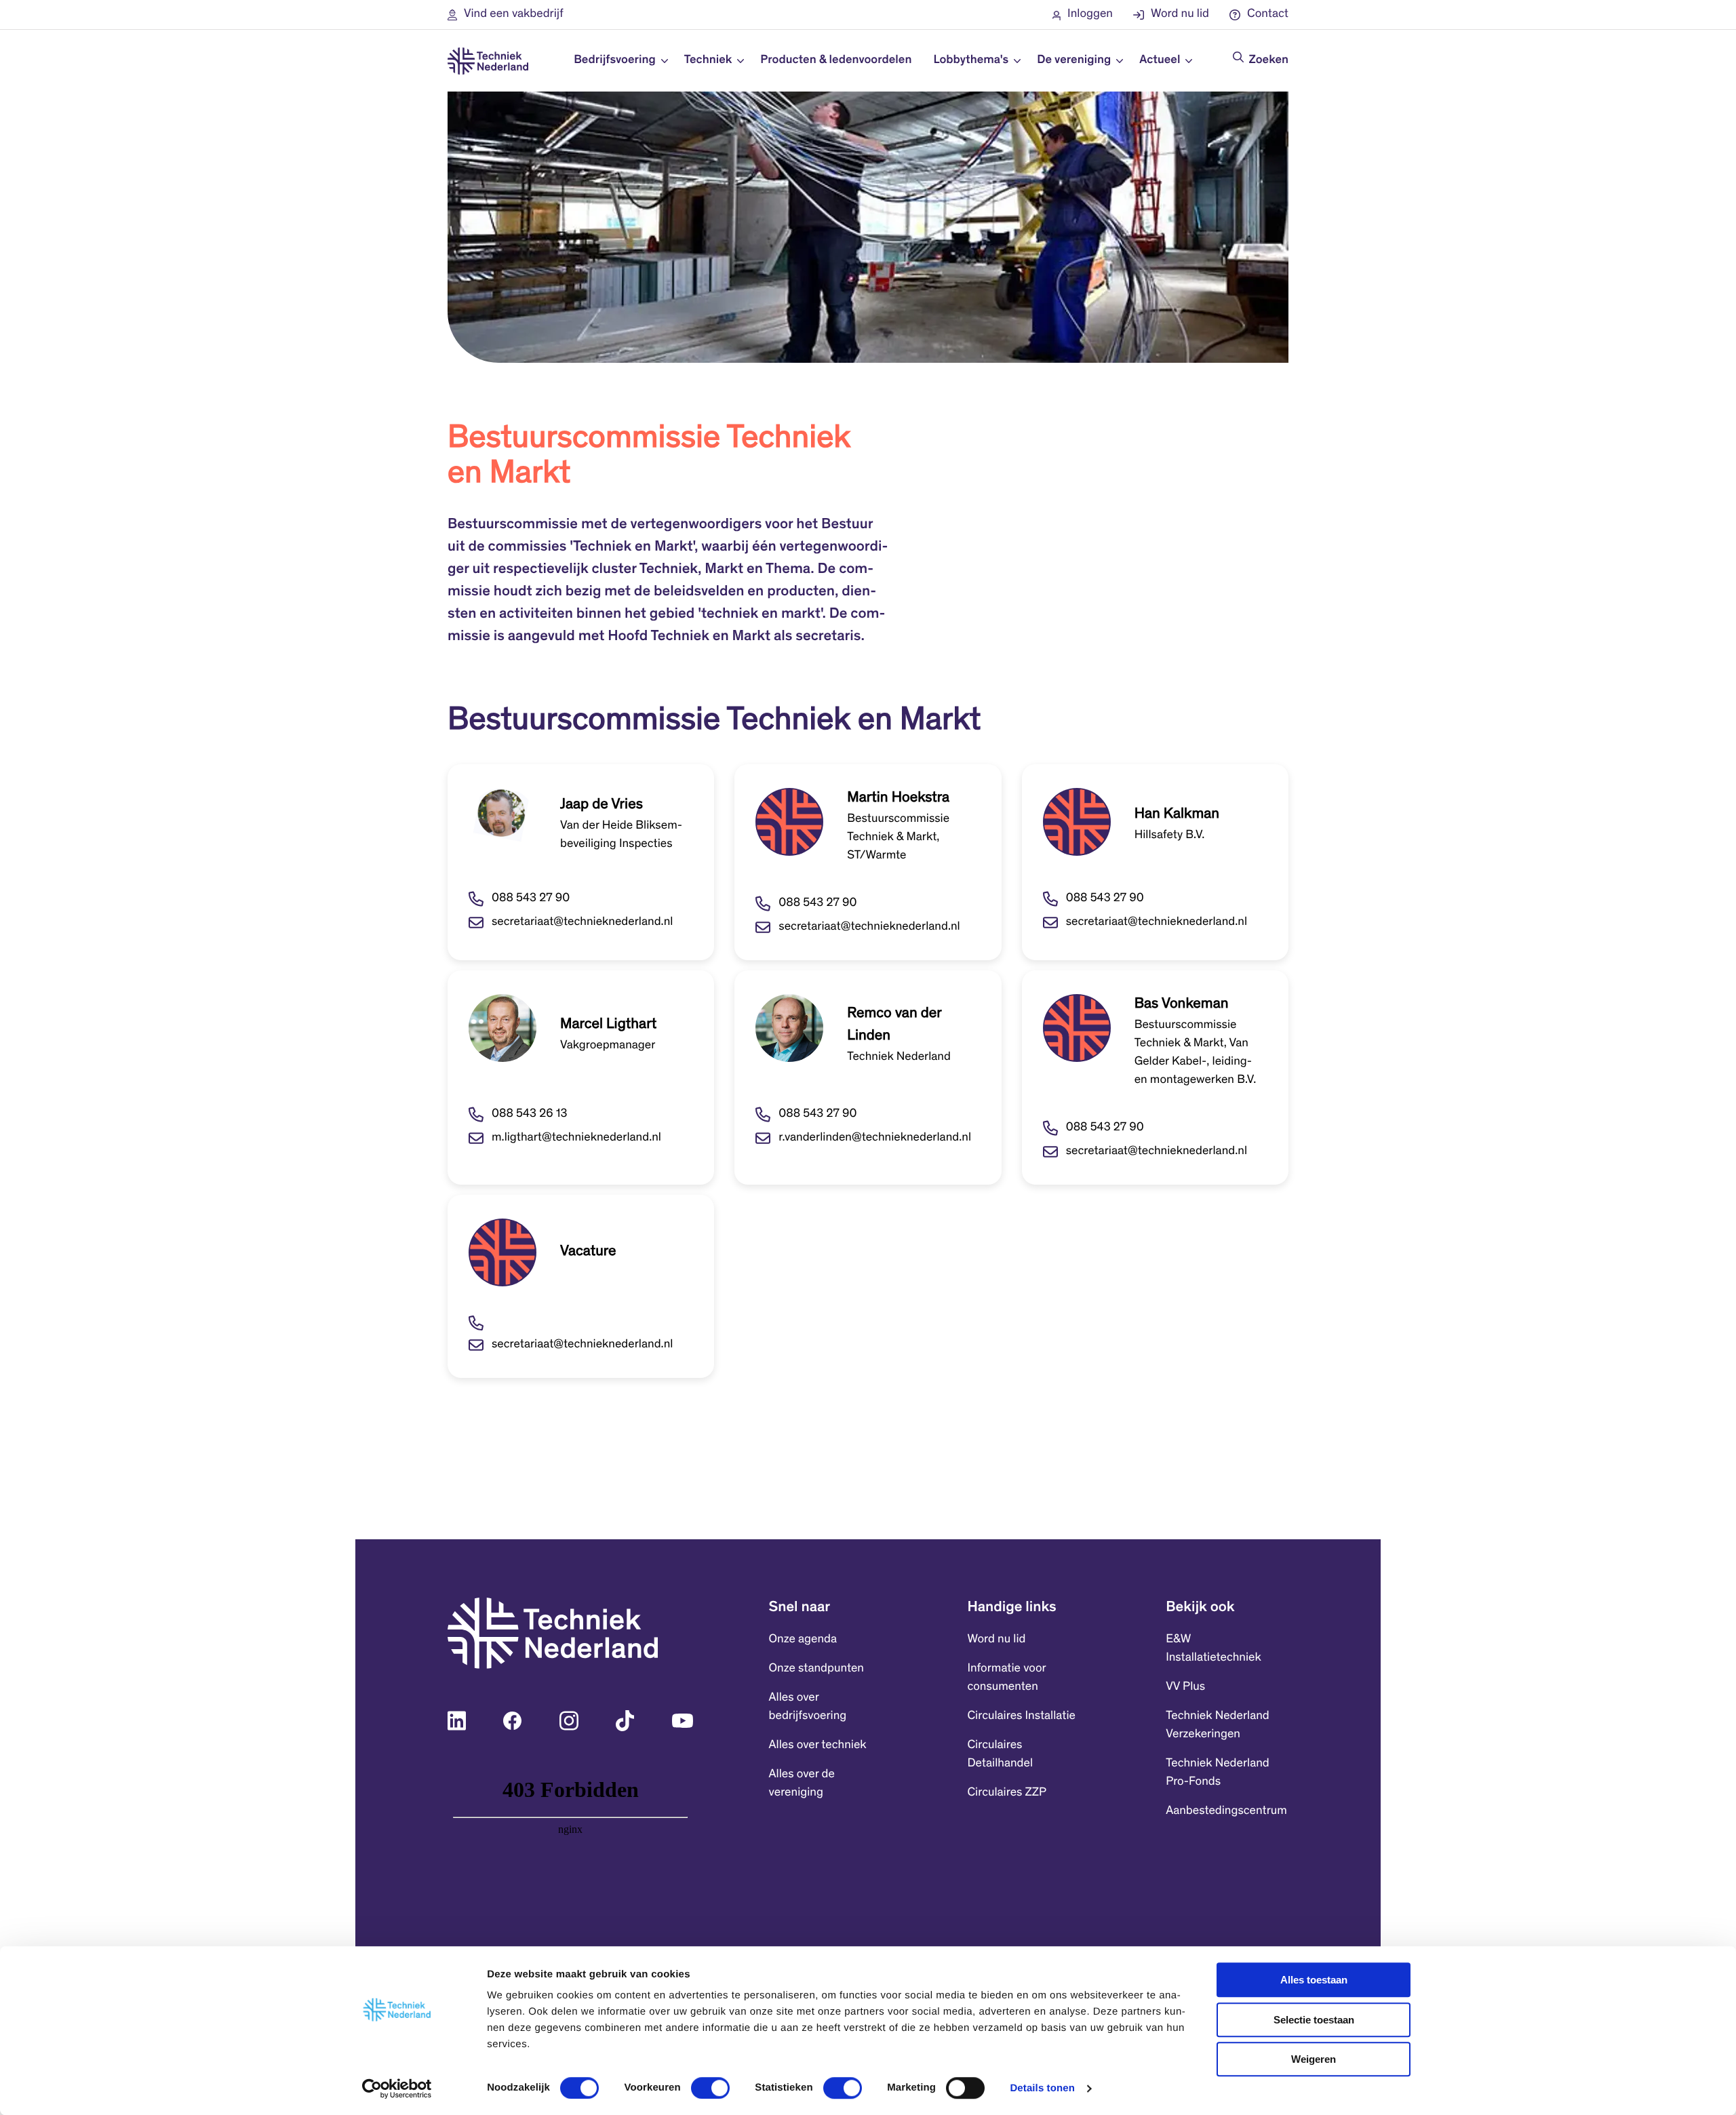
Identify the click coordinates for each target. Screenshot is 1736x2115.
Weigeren (1314, 2059)
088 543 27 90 (531, 898)
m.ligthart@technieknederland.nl (576, 1138)
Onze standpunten (816, 1669)
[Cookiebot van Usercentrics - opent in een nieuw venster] (397, 2089)
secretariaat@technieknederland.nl (582, 922)
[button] (506, 15)
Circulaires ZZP (1007, 1793)
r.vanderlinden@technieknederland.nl (875, 1138)
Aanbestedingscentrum (1226, 1811)
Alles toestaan (1314, 1980)
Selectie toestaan (1314, 2020)
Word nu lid (996, 1640)
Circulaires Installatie (1021, 1716)
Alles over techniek (818, 1745)
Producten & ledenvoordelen (836, 60)
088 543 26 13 (529, 1114)
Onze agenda (803, 1640)
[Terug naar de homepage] (488, 61)
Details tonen (1042, 2088)
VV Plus (1185, 1687)
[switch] (710, 2088)
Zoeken (1269, 60)
